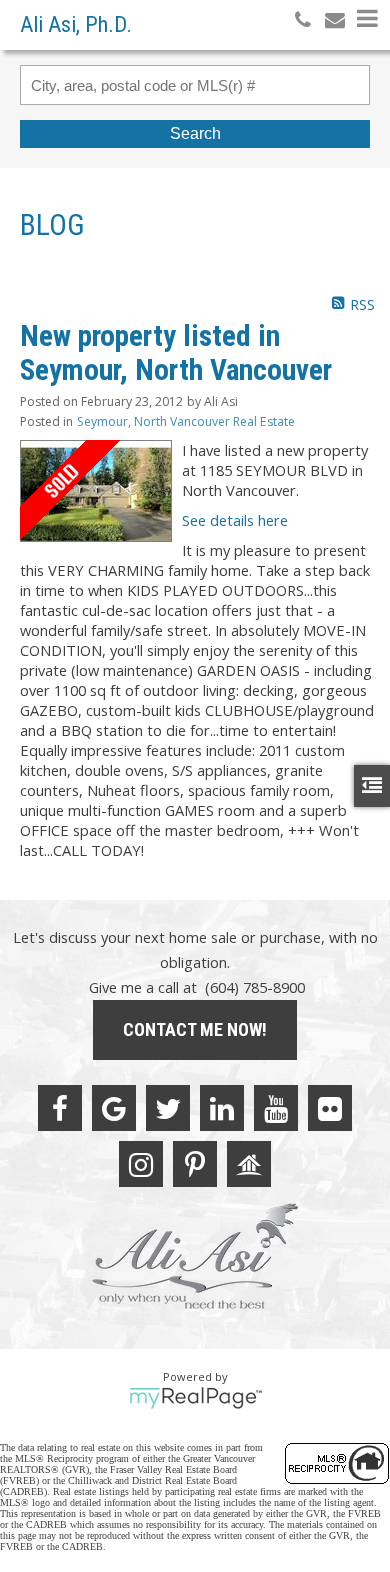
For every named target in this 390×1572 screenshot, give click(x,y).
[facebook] (60, 1108)
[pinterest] (195, 1164)
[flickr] (330, 1108)
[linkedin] (222, 1108)
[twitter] (168, 1108)
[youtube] (276, 1108)
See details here (235, 520)
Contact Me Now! (195, 1029)
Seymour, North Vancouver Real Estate (186, 421)
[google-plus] (114, 1108)
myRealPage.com (195, 1398)
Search (195, 133)
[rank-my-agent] (249, 1164)
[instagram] (141, 1164)
